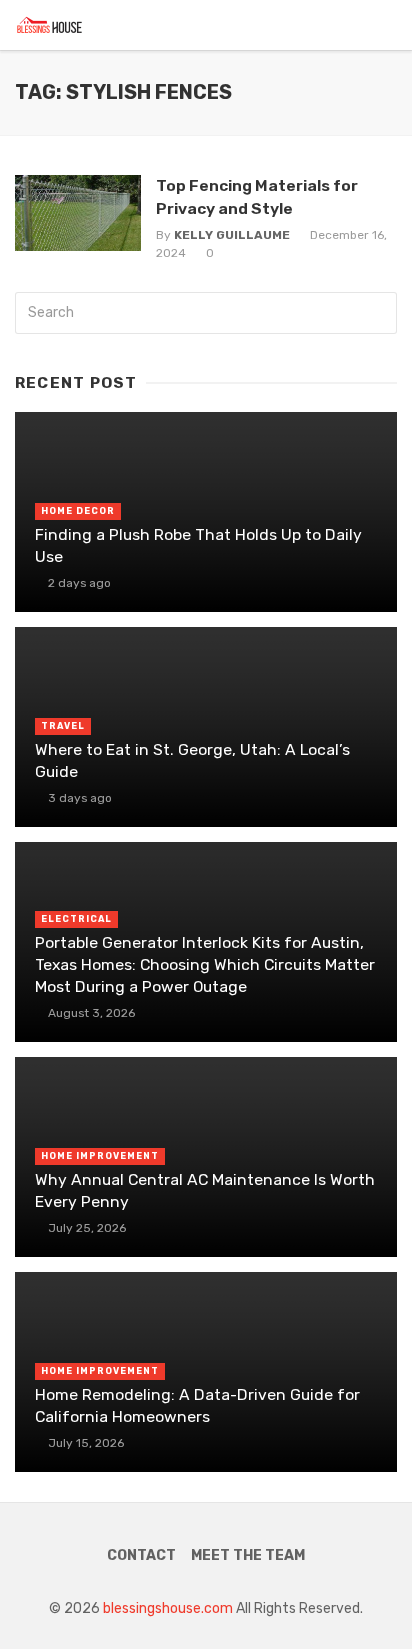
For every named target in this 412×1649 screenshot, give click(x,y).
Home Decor (78, 511)
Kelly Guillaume (232, 235)
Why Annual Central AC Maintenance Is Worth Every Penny (205, 1190)
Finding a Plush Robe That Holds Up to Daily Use (198, 545)
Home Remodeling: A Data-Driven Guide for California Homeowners (197, 1405)
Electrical (76, 919)
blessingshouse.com (168, 1608)
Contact (141, 1555)
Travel (63, 726)
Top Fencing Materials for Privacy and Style (257, 196)
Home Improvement (100, 1156)
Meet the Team (248, 1555)
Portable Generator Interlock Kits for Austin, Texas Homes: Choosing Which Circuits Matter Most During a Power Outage (205, 964)
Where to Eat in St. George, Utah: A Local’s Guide (192, 760)
